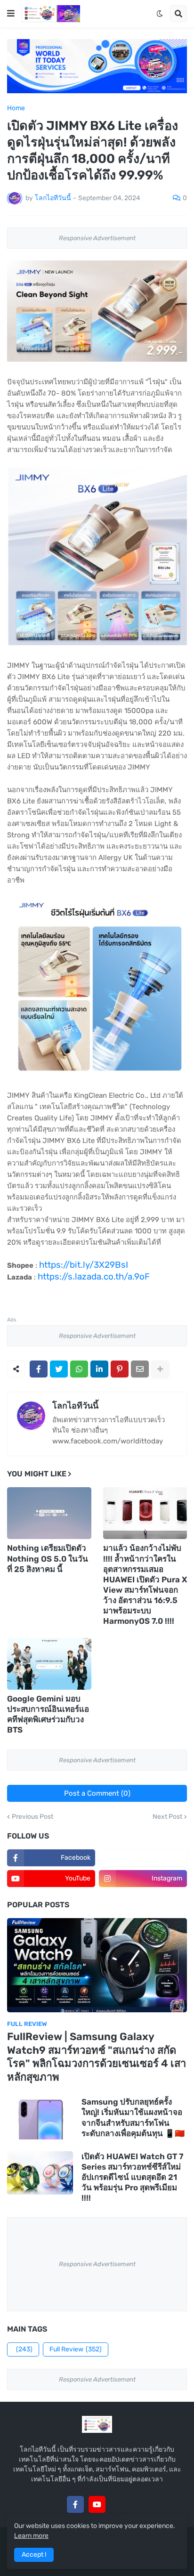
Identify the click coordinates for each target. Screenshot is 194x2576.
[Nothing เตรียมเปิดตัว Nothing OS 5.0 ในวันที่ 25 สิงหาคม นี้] (49, 1513)
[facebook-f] (75, 2504)
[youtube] (97, 2504)
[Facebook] (39, 1369)
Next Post (167, 1817)
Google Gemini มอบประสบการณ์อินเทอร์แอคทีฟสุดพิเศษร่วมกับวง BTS (48, 1714)
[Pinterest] (120, 1369)
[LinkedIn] (99, 1369)
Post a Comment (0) (97, 1793)
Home (16, 108)
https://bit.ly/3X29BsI (84, 1265)
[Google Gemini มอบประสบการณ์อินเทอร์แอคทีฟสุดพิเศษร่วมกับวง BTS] (49, 1664)
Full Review (76, 2349)
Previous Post (32, 1817)
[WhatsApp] (79, 1369)
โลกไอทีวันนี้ (75, 1406)
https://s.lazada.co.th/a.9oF (94, 1276)
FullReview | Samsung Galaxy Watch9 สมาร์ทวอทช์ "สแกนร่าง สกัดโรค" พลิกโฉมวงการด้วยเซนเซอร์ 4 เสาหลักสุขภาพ (97, 2057)
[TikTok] (119, 2504)
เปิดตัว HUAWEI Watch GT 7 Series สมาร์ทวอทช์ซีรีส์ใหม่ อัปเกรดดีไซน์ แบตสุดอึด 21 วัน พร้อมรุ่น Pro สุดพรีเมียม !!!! (132, 2177)
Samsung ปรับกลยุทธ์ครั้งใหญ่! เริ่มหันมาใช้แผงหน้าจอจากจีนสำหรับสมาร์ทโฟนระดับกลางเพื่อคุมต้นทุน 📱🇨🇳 (133, 2117)
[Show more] (160, 1369)
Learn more (31, 2536)
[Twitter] (59, 1369)
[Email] (140, 1369)
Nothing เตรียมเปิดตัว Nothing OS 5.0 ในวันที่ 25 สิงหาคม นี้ (48, 1558)
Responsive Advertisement (97, 238)
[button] (11, 14)
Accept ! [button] (34, 2555)
